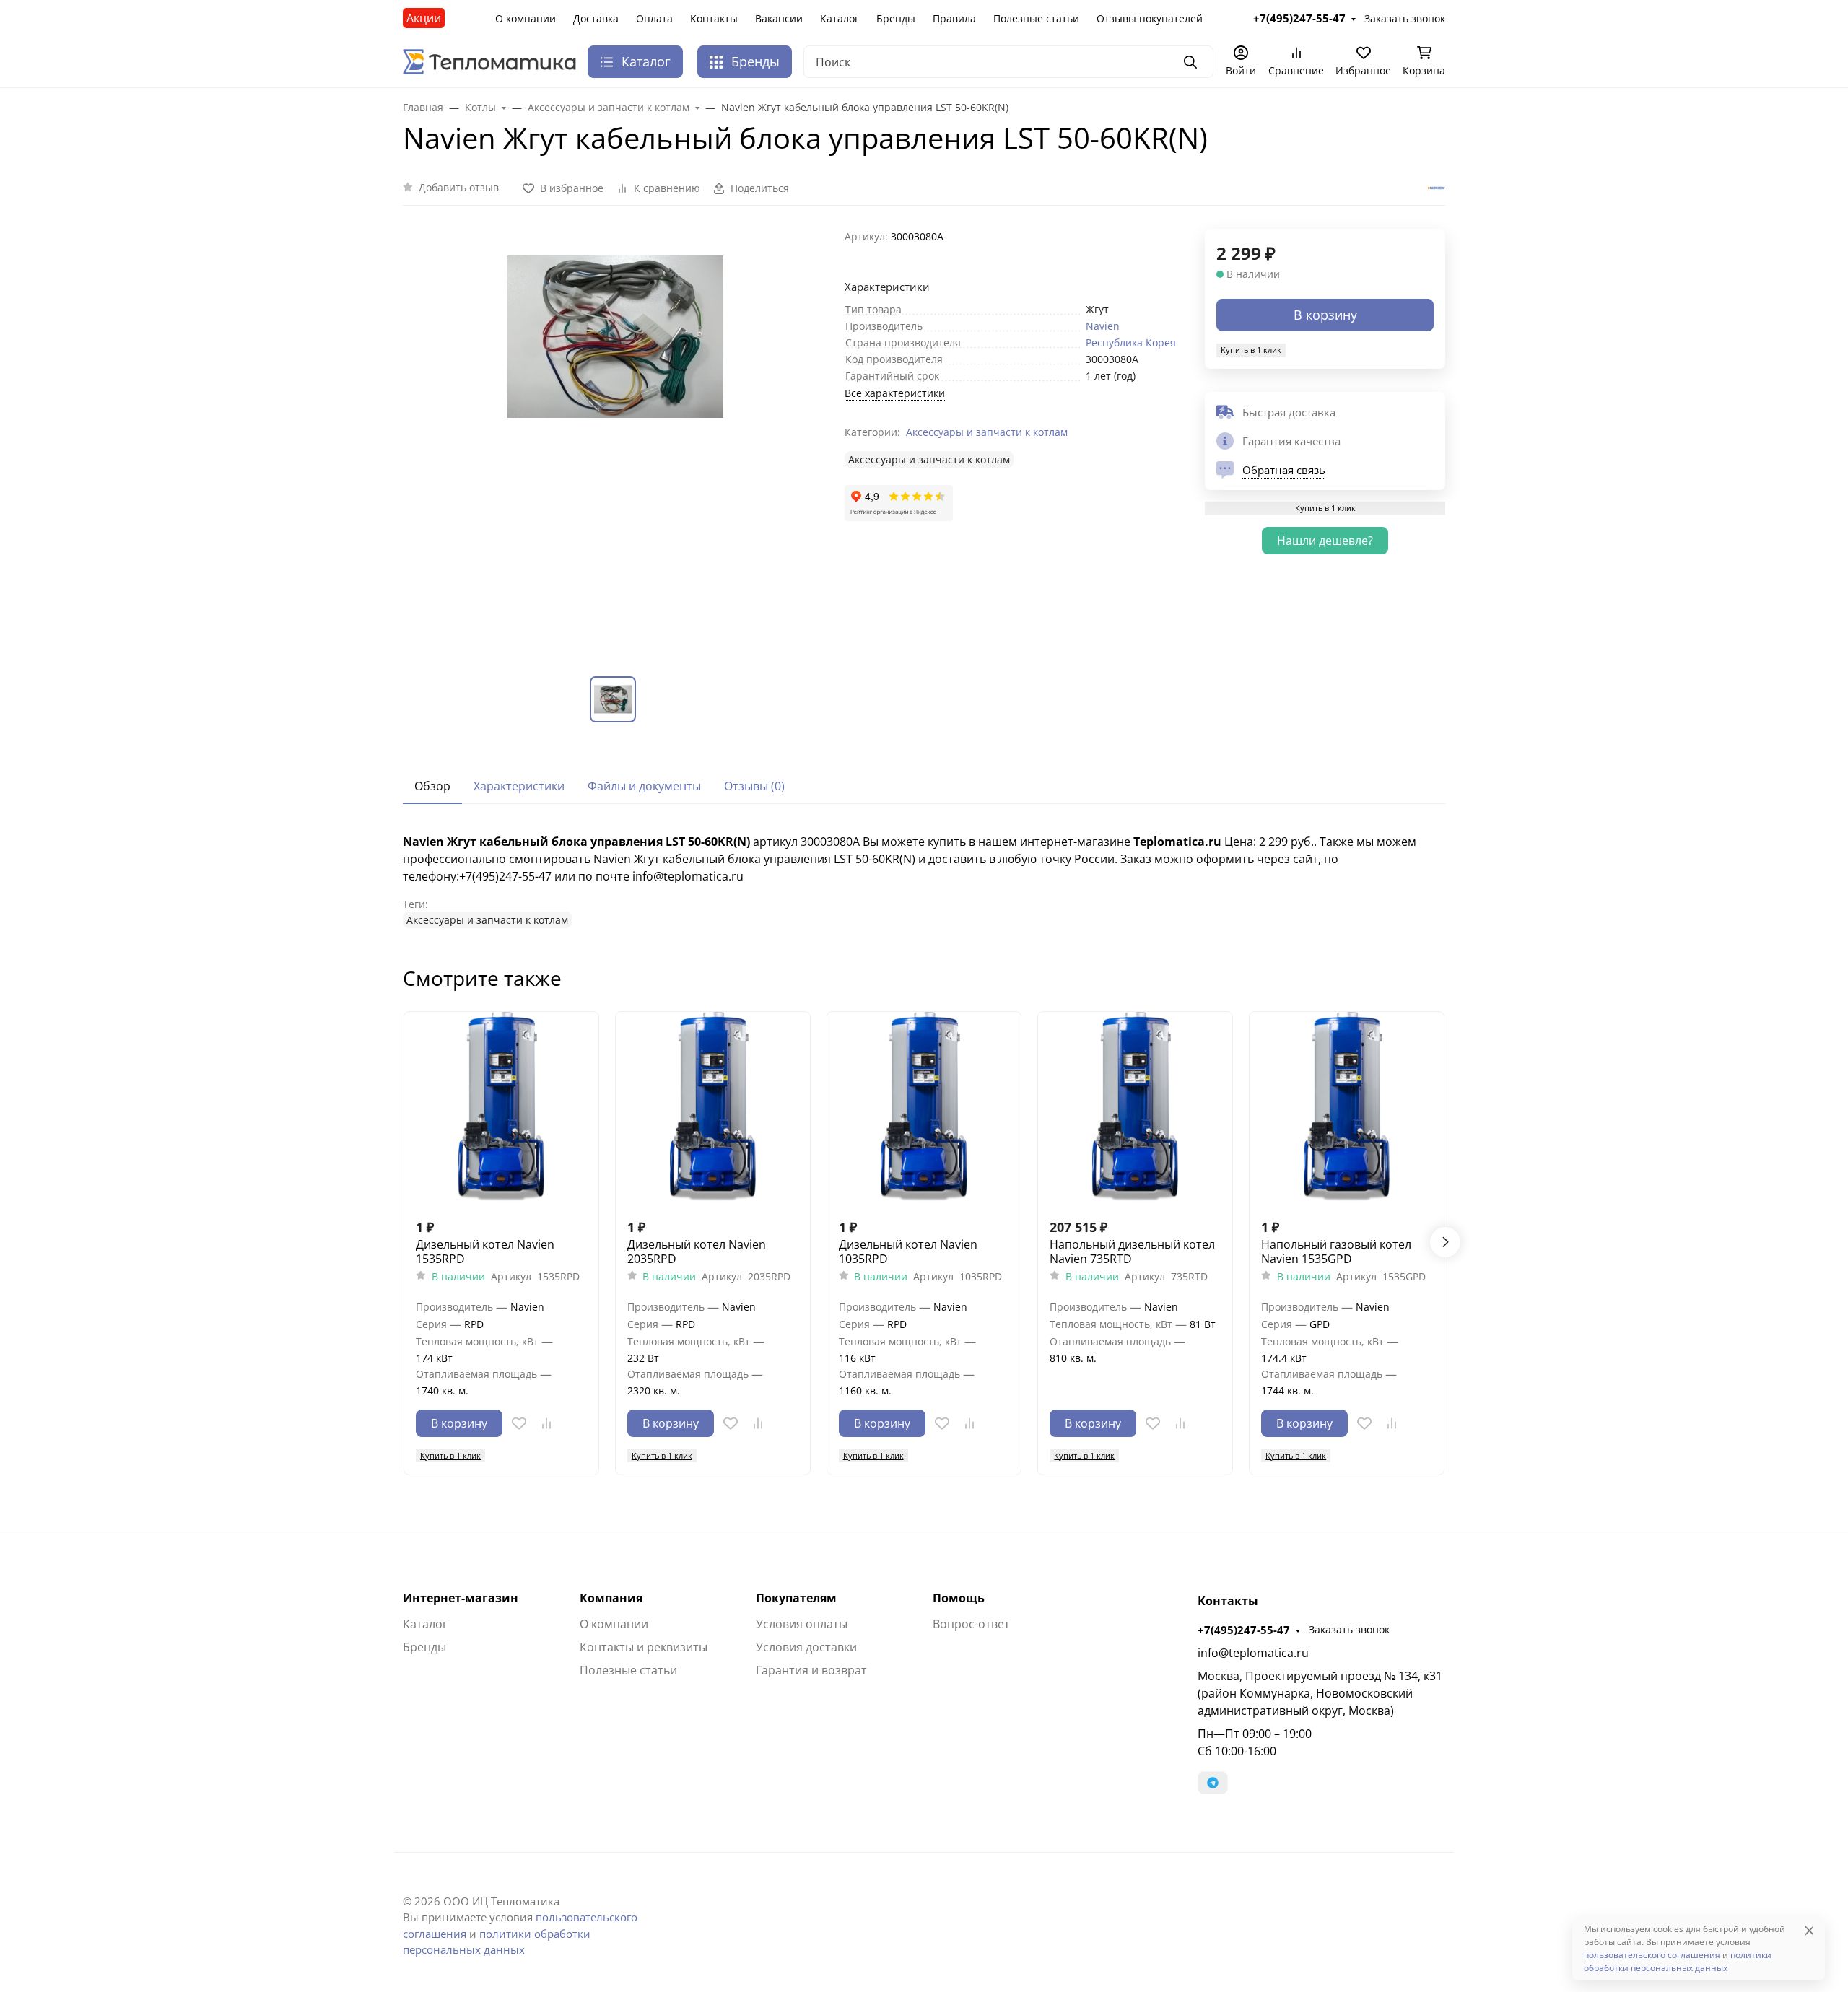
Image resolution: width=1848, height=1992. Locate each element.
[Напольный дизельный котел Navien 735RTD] (1135, 1109)
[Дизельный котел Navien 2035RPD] (713, 1109)
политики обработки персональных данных (1678, 1961)
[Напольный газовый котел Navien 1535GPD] (1347, 1109)
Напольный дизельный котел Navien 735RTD (1132, 1251)
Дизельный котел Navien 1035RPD (908, 1251)
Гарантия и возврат (811, 1670)
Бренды (896, 18)
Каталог (840, 18)
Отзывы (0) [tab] (754, 786)
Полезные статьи (1036, 18)
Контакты (714, 18)
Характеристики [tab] (519, 786)
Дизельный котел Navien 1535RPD (485, 1251)
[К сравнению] (546, 1423)
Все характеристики (895, 393)
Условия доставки (806, 1647)
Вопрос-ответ (971, 1624)
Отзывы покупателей (1150, 18)
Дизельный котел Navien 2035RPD (697, 1251)
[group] (615, 441)
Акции (424, 18)
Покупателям (796, 1598)
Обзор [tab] (432, 786)
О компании (526, 18)
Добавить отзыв (459, 187)
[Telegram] (1213, 1783)
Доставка (596, 18)
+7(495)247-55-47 (1244, 1630)
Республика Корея (1131, 342)
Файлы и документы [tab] (644, 786)
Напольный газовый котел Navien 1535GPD (1336, 1251)
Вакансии (779, 18)
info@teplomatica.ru (1253, 1653)
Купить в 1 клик (1251, 350)
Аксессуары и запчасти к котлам (987, 432)
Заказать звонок (1349, 1629)
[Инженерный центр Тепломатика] (489, 61)
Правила (954, 18)
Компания (611, 1598)
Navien (1103, 326)
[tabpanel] (924, 881)
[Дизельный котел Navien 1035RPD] (924, 1109)
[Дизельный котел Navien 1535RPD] (501, 1109)
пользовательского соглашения (1652, 1955)
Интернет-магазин (461, 1598)
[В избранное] (519, 1423)
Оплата (654, 18)
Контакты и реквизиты (644, 1647)
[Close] (1809, 1930)
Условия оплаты (802, 1624)
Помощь (959, 1598)
